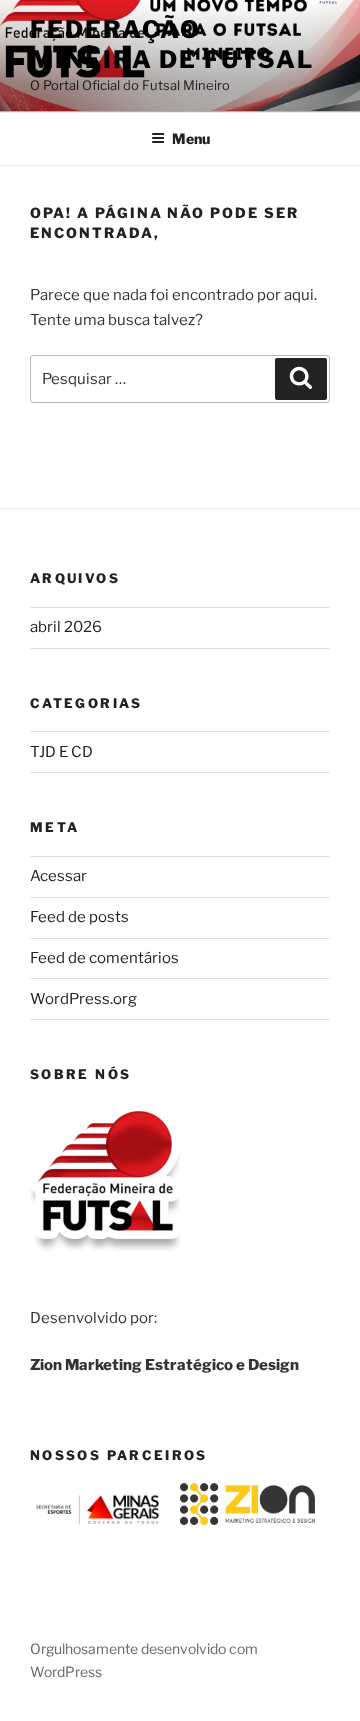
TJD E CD (61, 752)
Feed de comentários (104, 958)
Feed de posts (79, 917)
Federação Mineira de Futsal (172, 44)
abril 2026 (66, 627)
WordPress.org (83, 999)
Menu (191, 138)
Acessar (58, 876)
